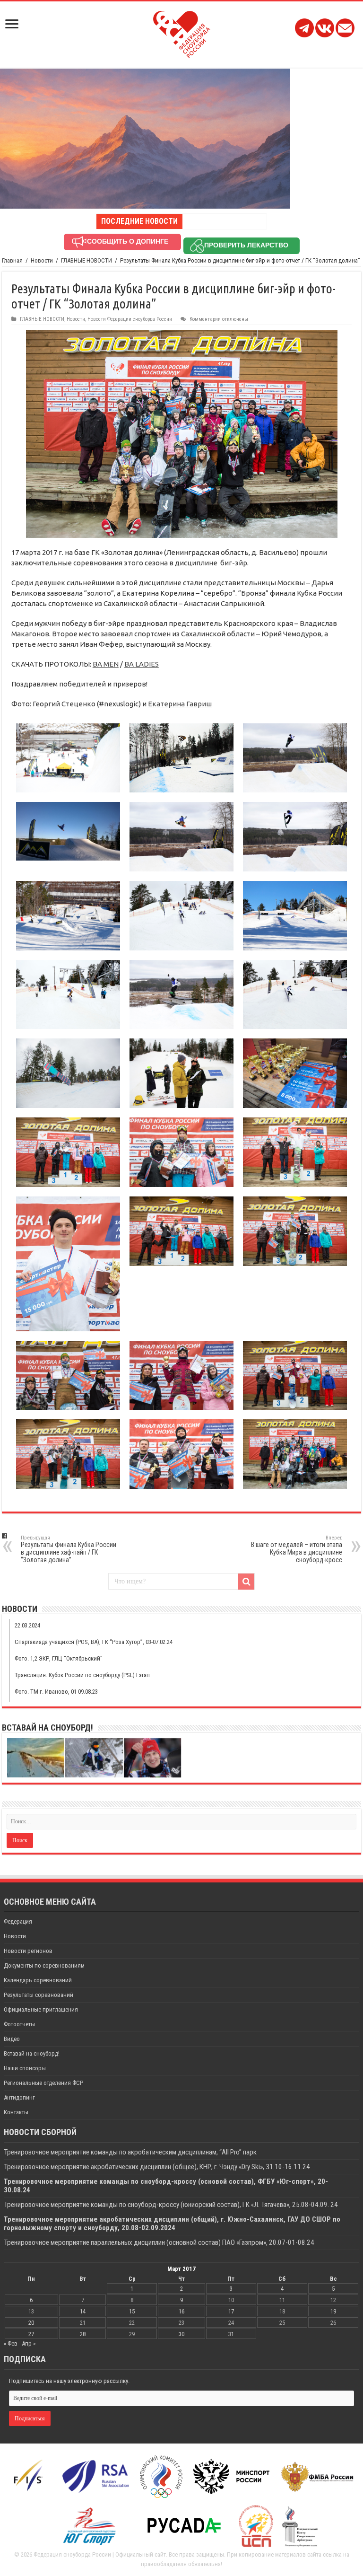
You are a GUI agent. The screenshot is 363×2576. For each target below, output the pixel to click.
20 (31, 2323)
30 (181, 2334)
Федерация (18, 1921)
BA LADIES (142, 664)
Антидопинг (19, 2097)
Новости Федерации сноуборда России (130, 319)
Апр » (29, 2343)
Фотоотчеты (19, 2024)
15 (132, 2311)
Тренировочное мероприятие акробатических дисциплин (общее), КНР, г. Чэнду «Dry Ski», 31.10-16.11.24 (157, 2167)
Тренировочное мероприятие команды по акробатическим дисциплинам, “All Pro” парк (130, 2152)
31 (231, 2334)
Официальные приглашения (41, 2009)
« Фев (11, 2343)
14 (83, 2311)
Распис (195, 221)
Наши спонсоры (25, 2068)
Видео (12, 2039)
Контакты (16, 2112)
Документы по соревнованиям (44, 1965)
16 (181, 2311)
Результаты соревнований (39, 1995)
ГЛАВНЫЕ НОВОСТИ (86, 260)
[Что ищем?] (246, 1582)
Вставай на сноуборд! (32, 2053)
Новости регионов (28, 1951)
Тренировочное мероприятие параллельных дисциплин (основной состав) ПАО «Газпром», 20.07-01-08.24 (160, 2242)
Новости (42, 260)
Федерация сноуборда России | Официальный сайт (100, 2554)
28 (83, 2334)
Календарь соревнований (38, 1980)
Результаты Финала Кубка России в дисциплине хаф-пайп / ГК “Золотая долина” (69, 1549)
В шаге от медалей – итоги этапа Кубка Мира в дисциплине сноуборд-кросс (297, 1549)
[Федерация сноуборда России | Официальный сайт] (182, 33)
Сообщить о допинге (128, 241)
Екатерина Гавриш (180, 704)
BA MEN (106, 664)
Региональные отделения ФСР (43, 2083)
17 (231, 2311)
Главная (12, 260)
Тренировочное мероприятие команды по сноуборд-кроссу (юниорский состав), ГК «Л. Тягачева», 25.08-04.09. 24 (171, 2205)
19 (333, 2311)
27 (31, 2334)
